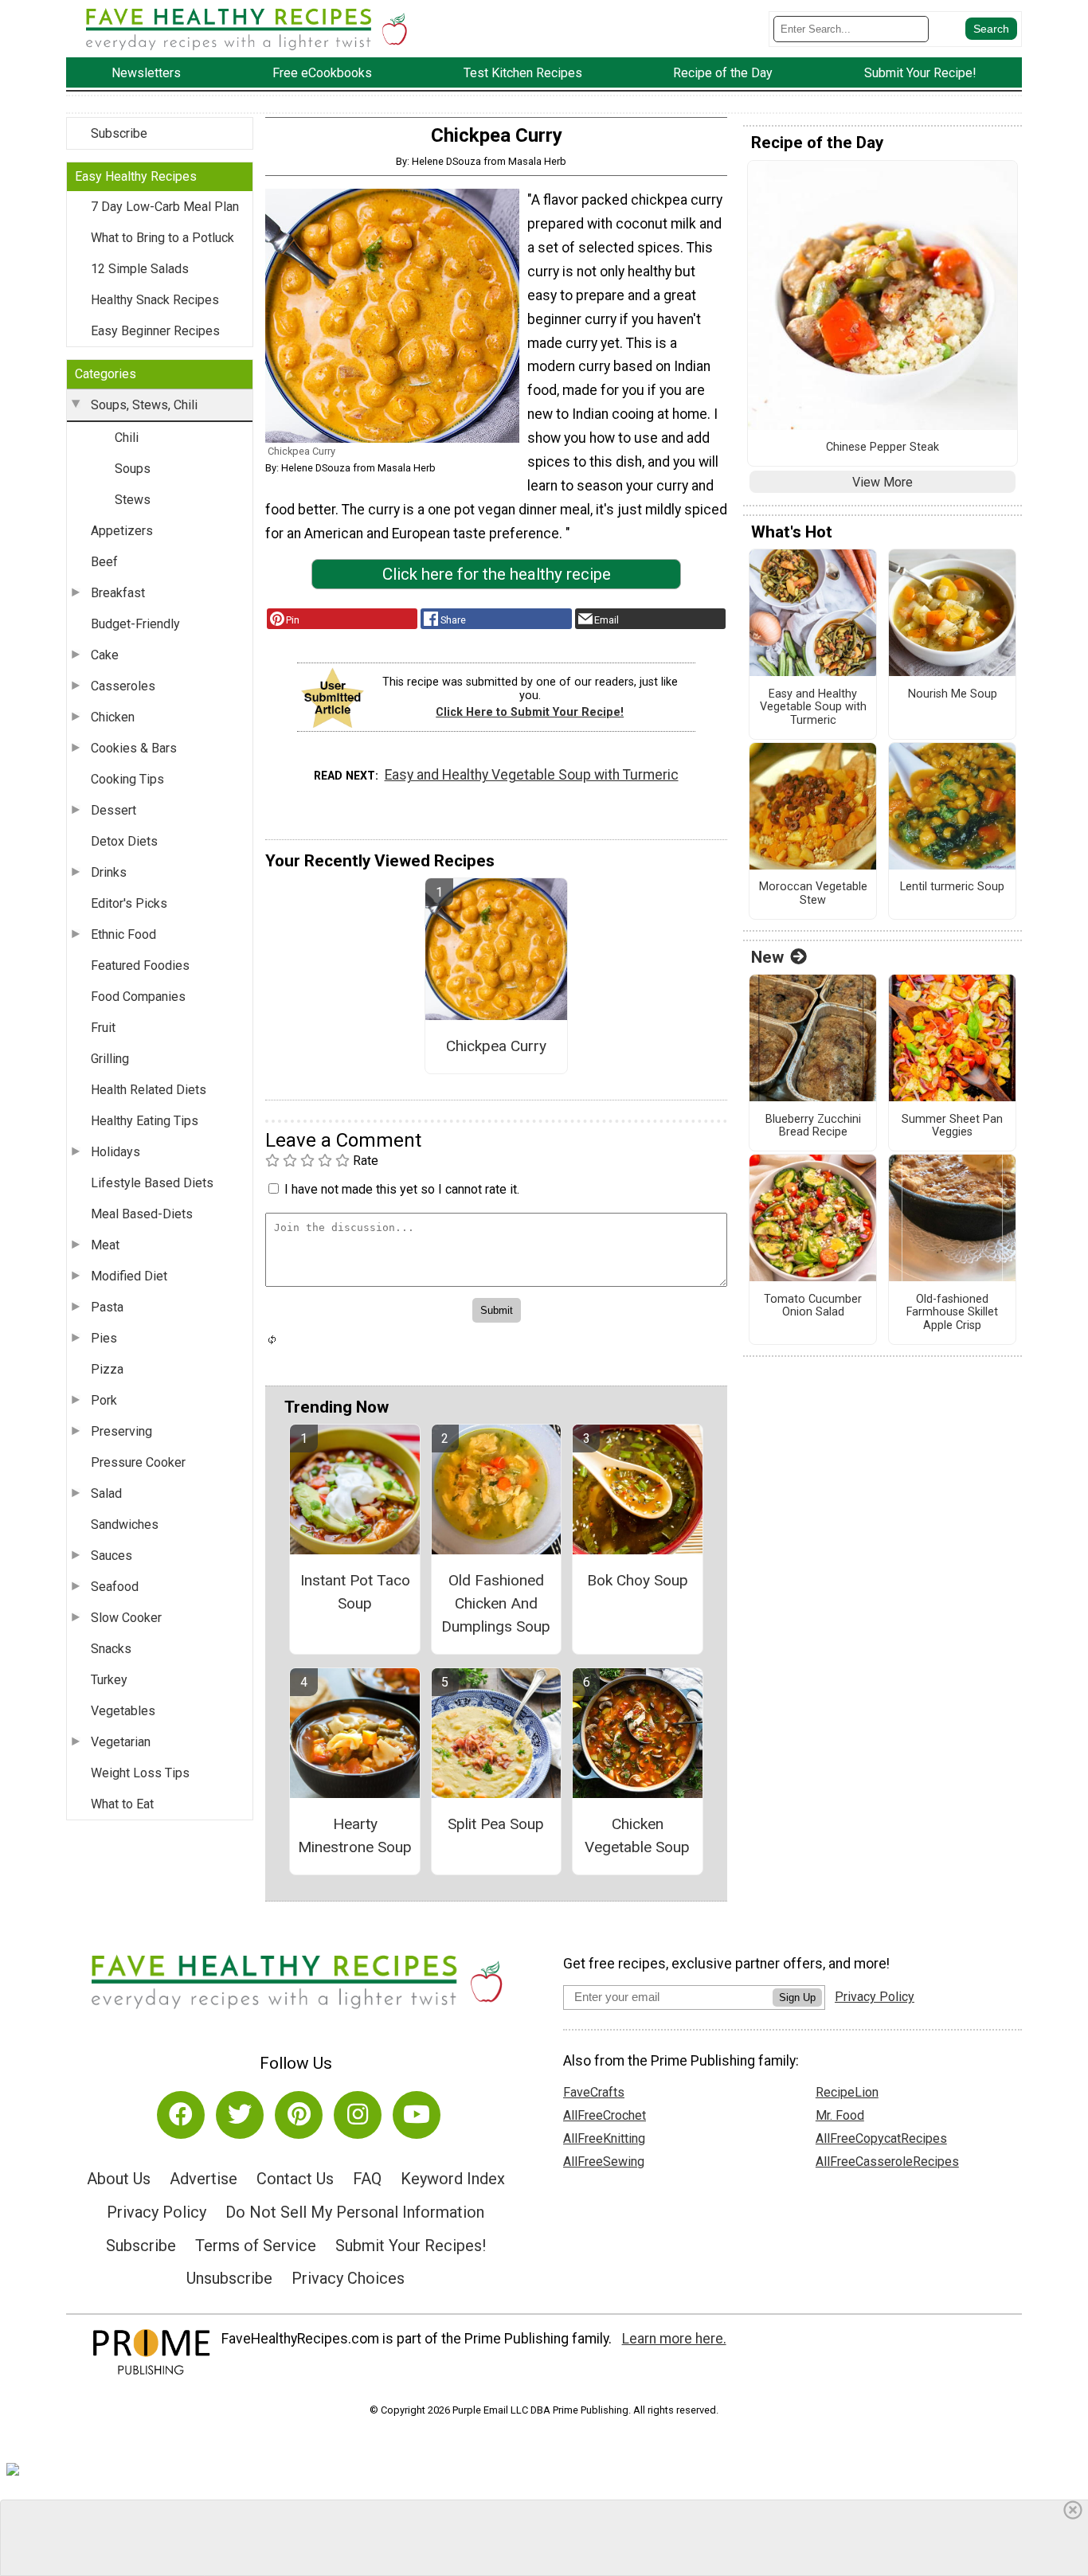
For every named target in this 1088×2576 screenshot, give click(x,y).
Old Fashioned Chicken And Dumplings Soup (496, 1603)
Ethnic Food (123, 934)
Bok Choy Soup (638, 1580)
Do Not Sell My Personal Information (355, 2212)
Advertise (204, 2179)
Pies (104, 1338)
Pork (104, 1400)
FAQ (367, 2179)
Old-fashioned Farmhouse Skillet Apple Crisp (952, 1313)
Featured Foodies (140, 966)
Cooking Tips (127, 779)
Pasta (107, 1307)
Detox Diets (124, 841)
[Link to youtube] (417, 2115)
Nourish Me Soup (953, 694)
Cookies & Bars (134, 748)
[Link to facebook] (181, 2115)
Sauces (112, 1556)
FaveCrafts (594, 2092)
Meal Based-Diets (142, 1214)
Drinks (109, 872)
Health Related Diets (149, 1090)
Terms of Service (256, 2246)
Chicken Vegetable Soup (637, 1835)
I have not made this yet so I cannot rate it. (402, 1189)
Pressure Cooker (138, 1462)
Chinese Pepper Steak (883, 448)
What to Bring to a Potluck (162, 238)
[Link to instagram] (358, 2115)
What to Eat (122, 1804)
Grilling (110, 1059)
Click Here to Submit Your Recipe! (530, 712)
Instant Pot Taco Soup (355, 1592)
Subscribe (119, 133)
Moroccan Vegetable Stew (813, 894)
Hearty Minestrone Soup (355, 1835)
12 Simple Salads (140, 269)
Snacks (111, 1649)
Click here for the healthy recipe (497, 574)
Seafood (115, 1587)
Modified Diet (129, 1276)
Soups (133, 469)
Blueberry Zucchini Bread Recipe (813, 1126)
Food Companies (138, 997)
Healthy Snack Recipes (155, 300)
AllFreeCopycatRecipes (881, 2138)
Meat (105, 1245)
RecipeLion (847, 2092)
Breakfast (118, 593)
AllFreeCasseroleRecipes (887, 2162)
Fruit (103, 1028)
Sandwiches (125, 1524)
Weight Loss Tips (140, 1773)
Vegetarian (121, 1742)
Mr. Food (840, 2115)
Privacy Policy (157, 2212)
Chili (127, 438)
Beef (104, 562)
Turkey (109, 1680)
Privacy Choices (348, 2278)
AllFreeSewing (604, 2162)
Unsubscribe (229, 2278)
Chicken (113, 717)
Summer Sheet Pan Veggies (952, 1126)
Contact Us (295, 2179)
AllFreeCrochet (605, 2115)
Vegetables (123, 1711)
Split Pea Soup (496, 1824)
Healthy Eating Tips (145, 1121)
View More (883, 482)
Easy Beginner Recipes (155, 331)
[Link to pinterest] (299, 2115)
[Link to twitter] (240, 2115)
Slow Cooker (126, 1618)
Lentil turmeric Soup (952, 887)
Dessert (113, 810)
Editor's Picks (129, 903)
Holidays (115, 1152)
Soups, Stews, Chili (144, 405)
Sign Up (797, 1997)
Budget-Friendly (135, 624)
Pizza (107, 1369)
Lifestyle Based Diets (152, 1183)
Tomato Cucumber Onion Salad (813, 1306)
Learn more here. (674, 2339)
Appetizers (122, 531)
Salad (106, 1493)
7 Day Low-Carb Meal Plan (165, 207)
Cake (105, 655)
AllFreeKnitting (604, 2138)
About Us (119, 2179)
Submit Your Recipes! (411, 2246)
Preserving (121, 1431)
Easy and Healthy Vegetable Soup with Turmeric (532, 775)
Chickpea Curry (496, 1046)
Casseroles (123, 686)
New (767, 957)
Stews (133, 500)
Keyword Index (453, 2179)
